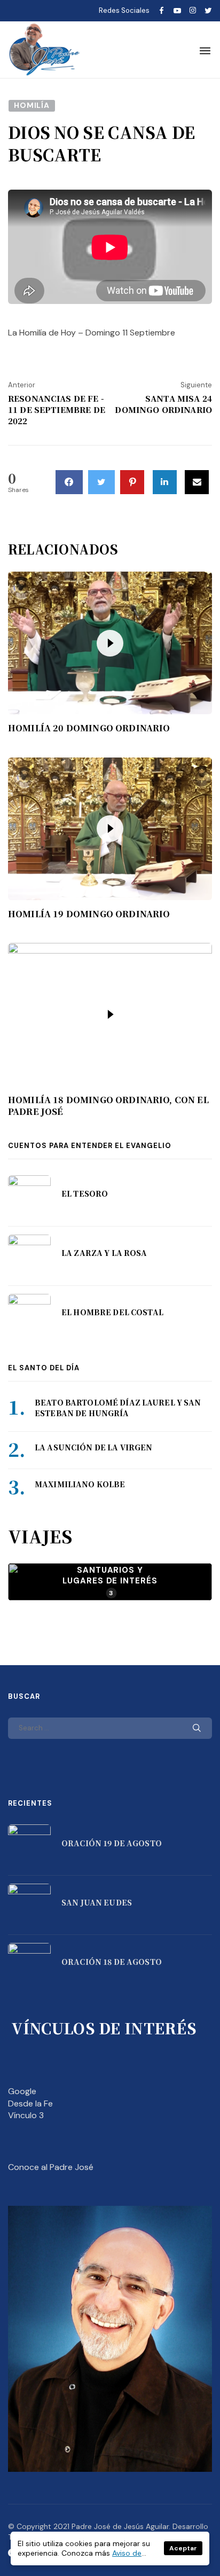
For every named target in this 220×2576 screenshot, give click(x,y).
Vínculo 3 (26, 2115)
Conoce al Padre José (51, 2167)
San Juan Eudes (97, 1902)
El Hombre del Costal (112, 1312)
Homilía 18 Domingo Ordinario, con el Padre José (108, 1106)
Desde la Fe (30, 2103)
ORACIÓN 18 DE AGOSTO (112, 1962)
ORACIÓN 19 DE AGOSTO (112, 1843)
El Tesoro (85, 1193)
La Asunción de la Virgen (93, 1447)
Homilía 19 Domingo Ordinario (89, 914)
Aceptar (183, 2548)
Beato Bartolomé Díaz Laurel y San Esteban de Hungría (118, 1408)
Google (22, 2091)
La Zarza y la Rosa (104, 1253)
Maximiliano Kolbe (80, 1484)
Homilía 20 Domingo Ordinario (89, 728)
